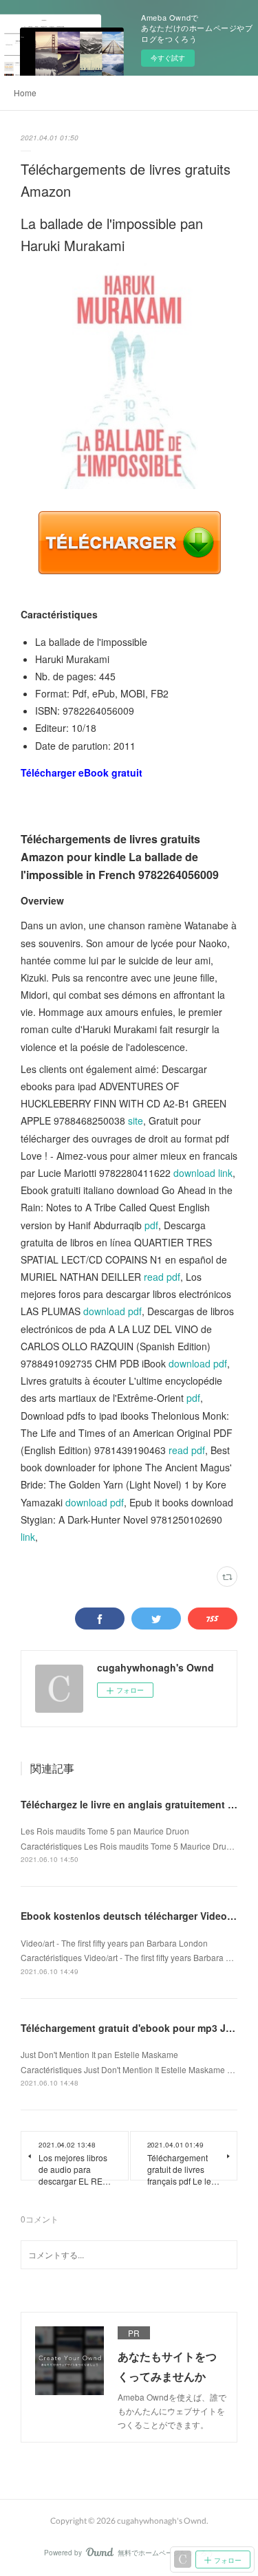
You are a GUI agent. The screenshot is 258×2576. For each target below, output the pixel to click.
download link (203, 1173)
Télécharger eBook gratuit (82, 772)
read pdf (162, 1277)
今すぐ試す (168, 58)
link (28, 1537)
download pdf (112, 1311)
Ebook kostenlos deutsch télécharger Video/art (131, 1916)
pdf (151, 1225)
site (136, 1121)
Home (25, 93)
